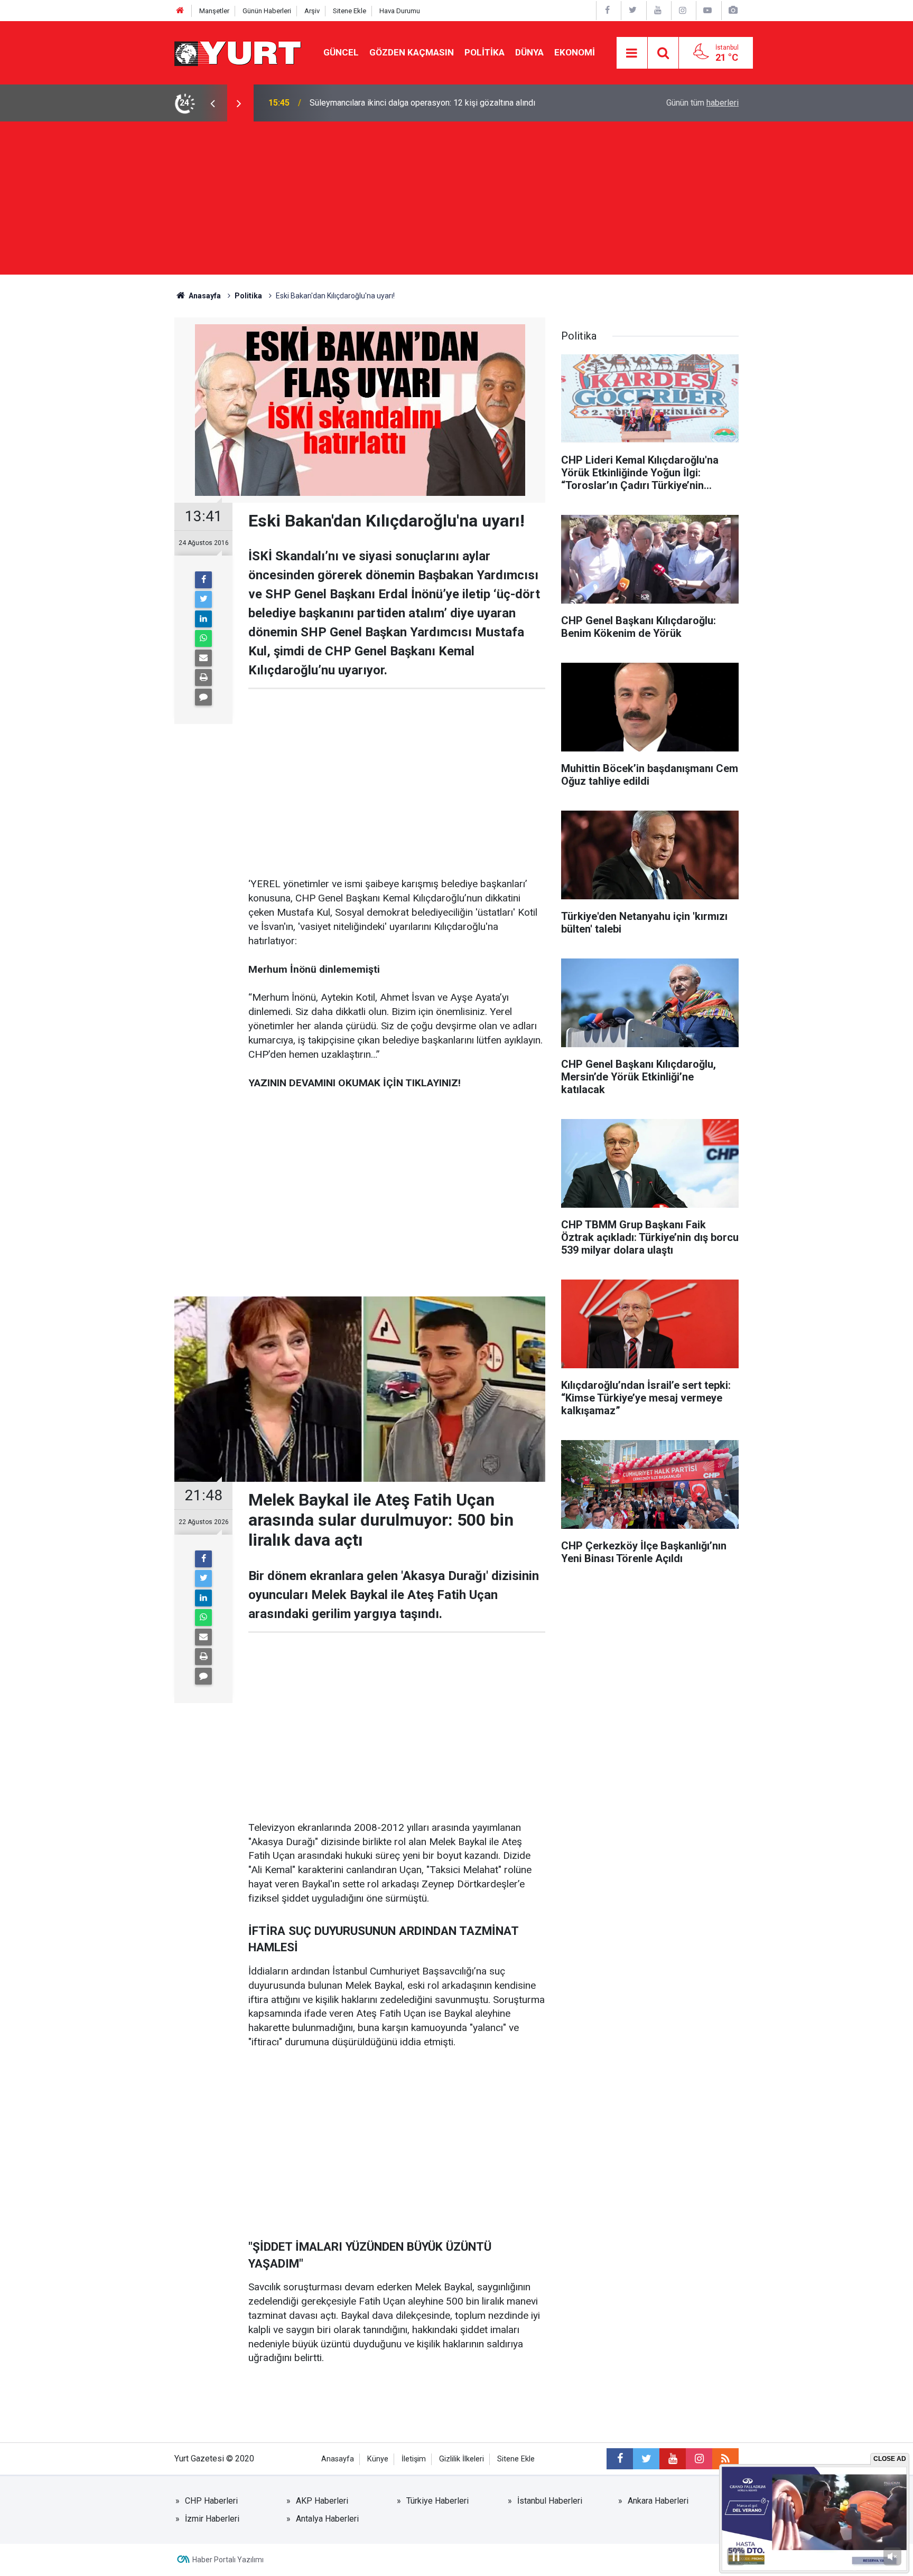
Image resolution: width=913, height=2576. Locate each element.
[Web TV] (707, 10)
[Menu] (632, 53)
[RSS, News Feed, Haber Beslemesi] (725, 2459)
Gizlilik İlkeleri (462, 2459)
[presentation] (212, 103)
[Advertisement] (456, 201)
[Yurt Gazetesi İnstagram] (683, 10)
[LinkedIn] (203, 619)
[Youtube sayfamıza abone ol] (673, 2459)
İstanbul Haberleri (550, 2501)
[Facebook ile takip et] (620, 2459)
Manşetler (214, 11)
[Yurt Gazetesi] (238, 52)
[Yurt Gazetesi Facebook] (608, 10)
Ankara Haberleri (658, 2501)
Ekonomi (575, 52)
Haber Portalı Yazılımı (228, 2560)
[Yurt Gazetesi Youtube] (658, 10)
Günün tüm (702, 103)
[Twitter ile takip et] (646, 2459)
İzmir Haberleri (212, 2519)
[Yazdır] (203, 678)
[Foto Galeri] (733, 10)
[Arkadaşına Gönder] (203, 658)
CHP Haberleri (211, 2501)
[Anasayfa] (180, 11)
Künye (378, 2459)
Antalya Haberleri (327, 2519)
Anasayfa (338, 2459)
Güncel (341, 52)
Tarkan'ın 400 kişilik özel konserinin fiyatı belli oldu (403, 103)
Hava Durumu (400, 11)
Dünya (529, 52)
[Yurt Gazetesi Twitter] (632, 10)
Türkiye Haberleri (437, 2501)
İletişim (414, 2459)
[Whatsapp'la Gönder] (203, 638)
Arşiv (312, 11)
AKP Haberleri (322, 2501)
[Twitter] (203, 599)
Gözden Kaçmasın (412, 52)
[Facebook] (203, 580)
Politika (485, 52)
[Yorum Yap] (203, 697)
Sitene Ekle (350, 11)
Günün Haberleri (267, 11)
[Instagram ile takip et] (699, 2459)
